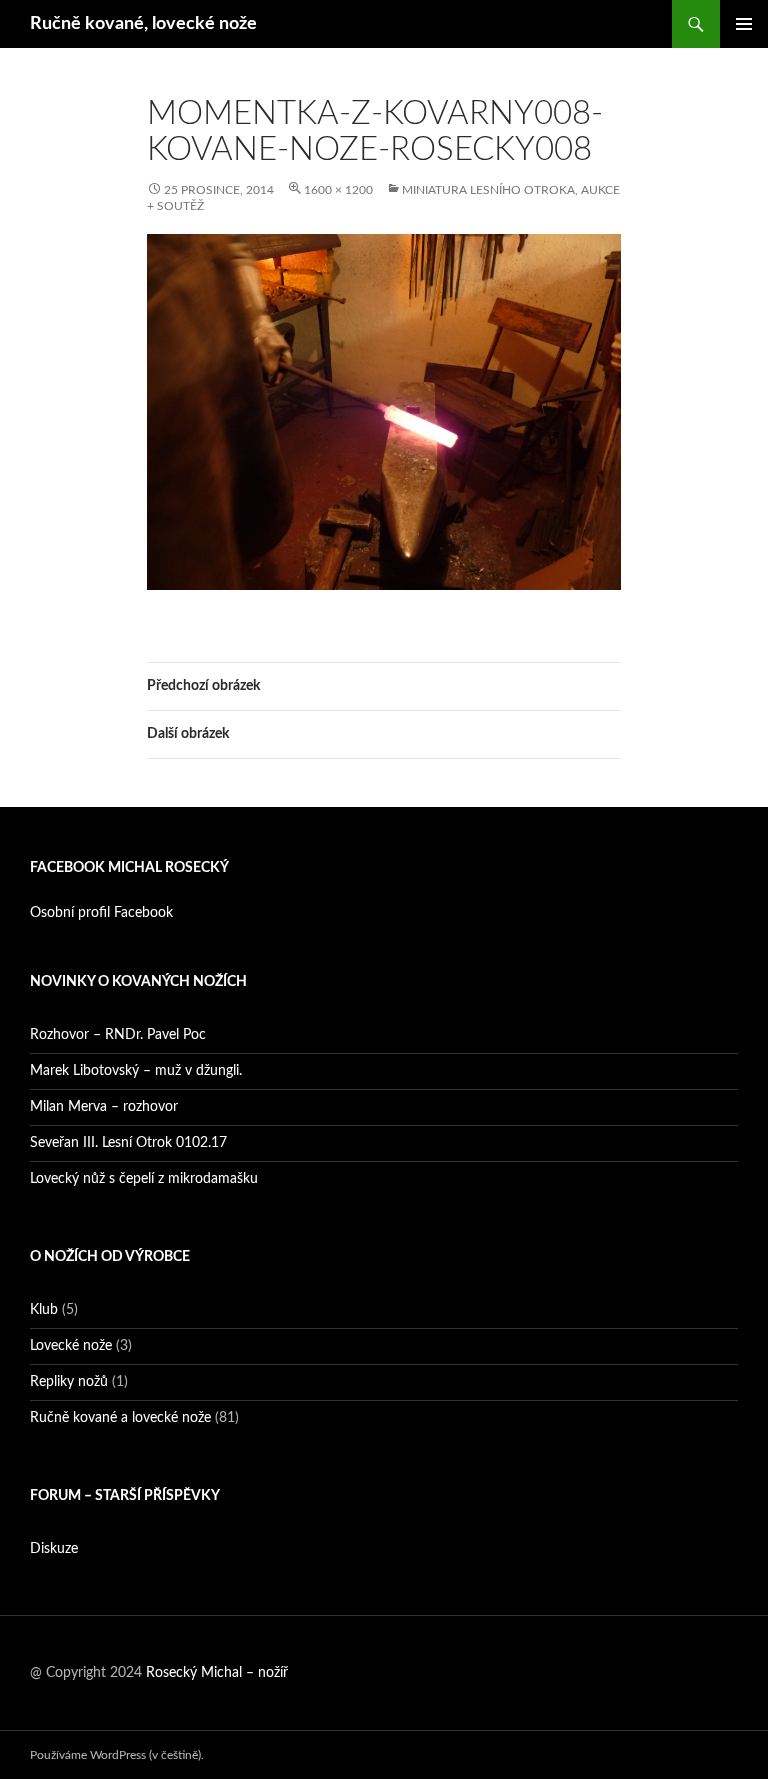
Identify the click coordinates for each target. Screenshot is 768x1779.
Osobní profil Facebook (101, 913)
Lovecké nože (71, 1346)
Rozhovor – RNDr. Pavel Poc (118, 1035)
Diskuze (54, 1549)
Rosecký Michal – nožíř (217, 1673)
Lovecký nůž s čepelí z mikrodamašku (144, 1179)
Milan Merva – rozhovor (104, 1107)
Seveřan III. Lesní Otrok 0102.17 (128, 1143)
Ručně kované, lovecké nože (143, 24)
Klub (44, 1310)
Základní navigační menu (744, 24)
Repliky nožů (69, 1382)
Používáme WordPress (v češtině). (117, 1755)
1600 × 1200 (338, 190)
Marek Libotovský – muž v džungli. (136, 1071)
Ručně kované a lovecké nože (120, 1418)
